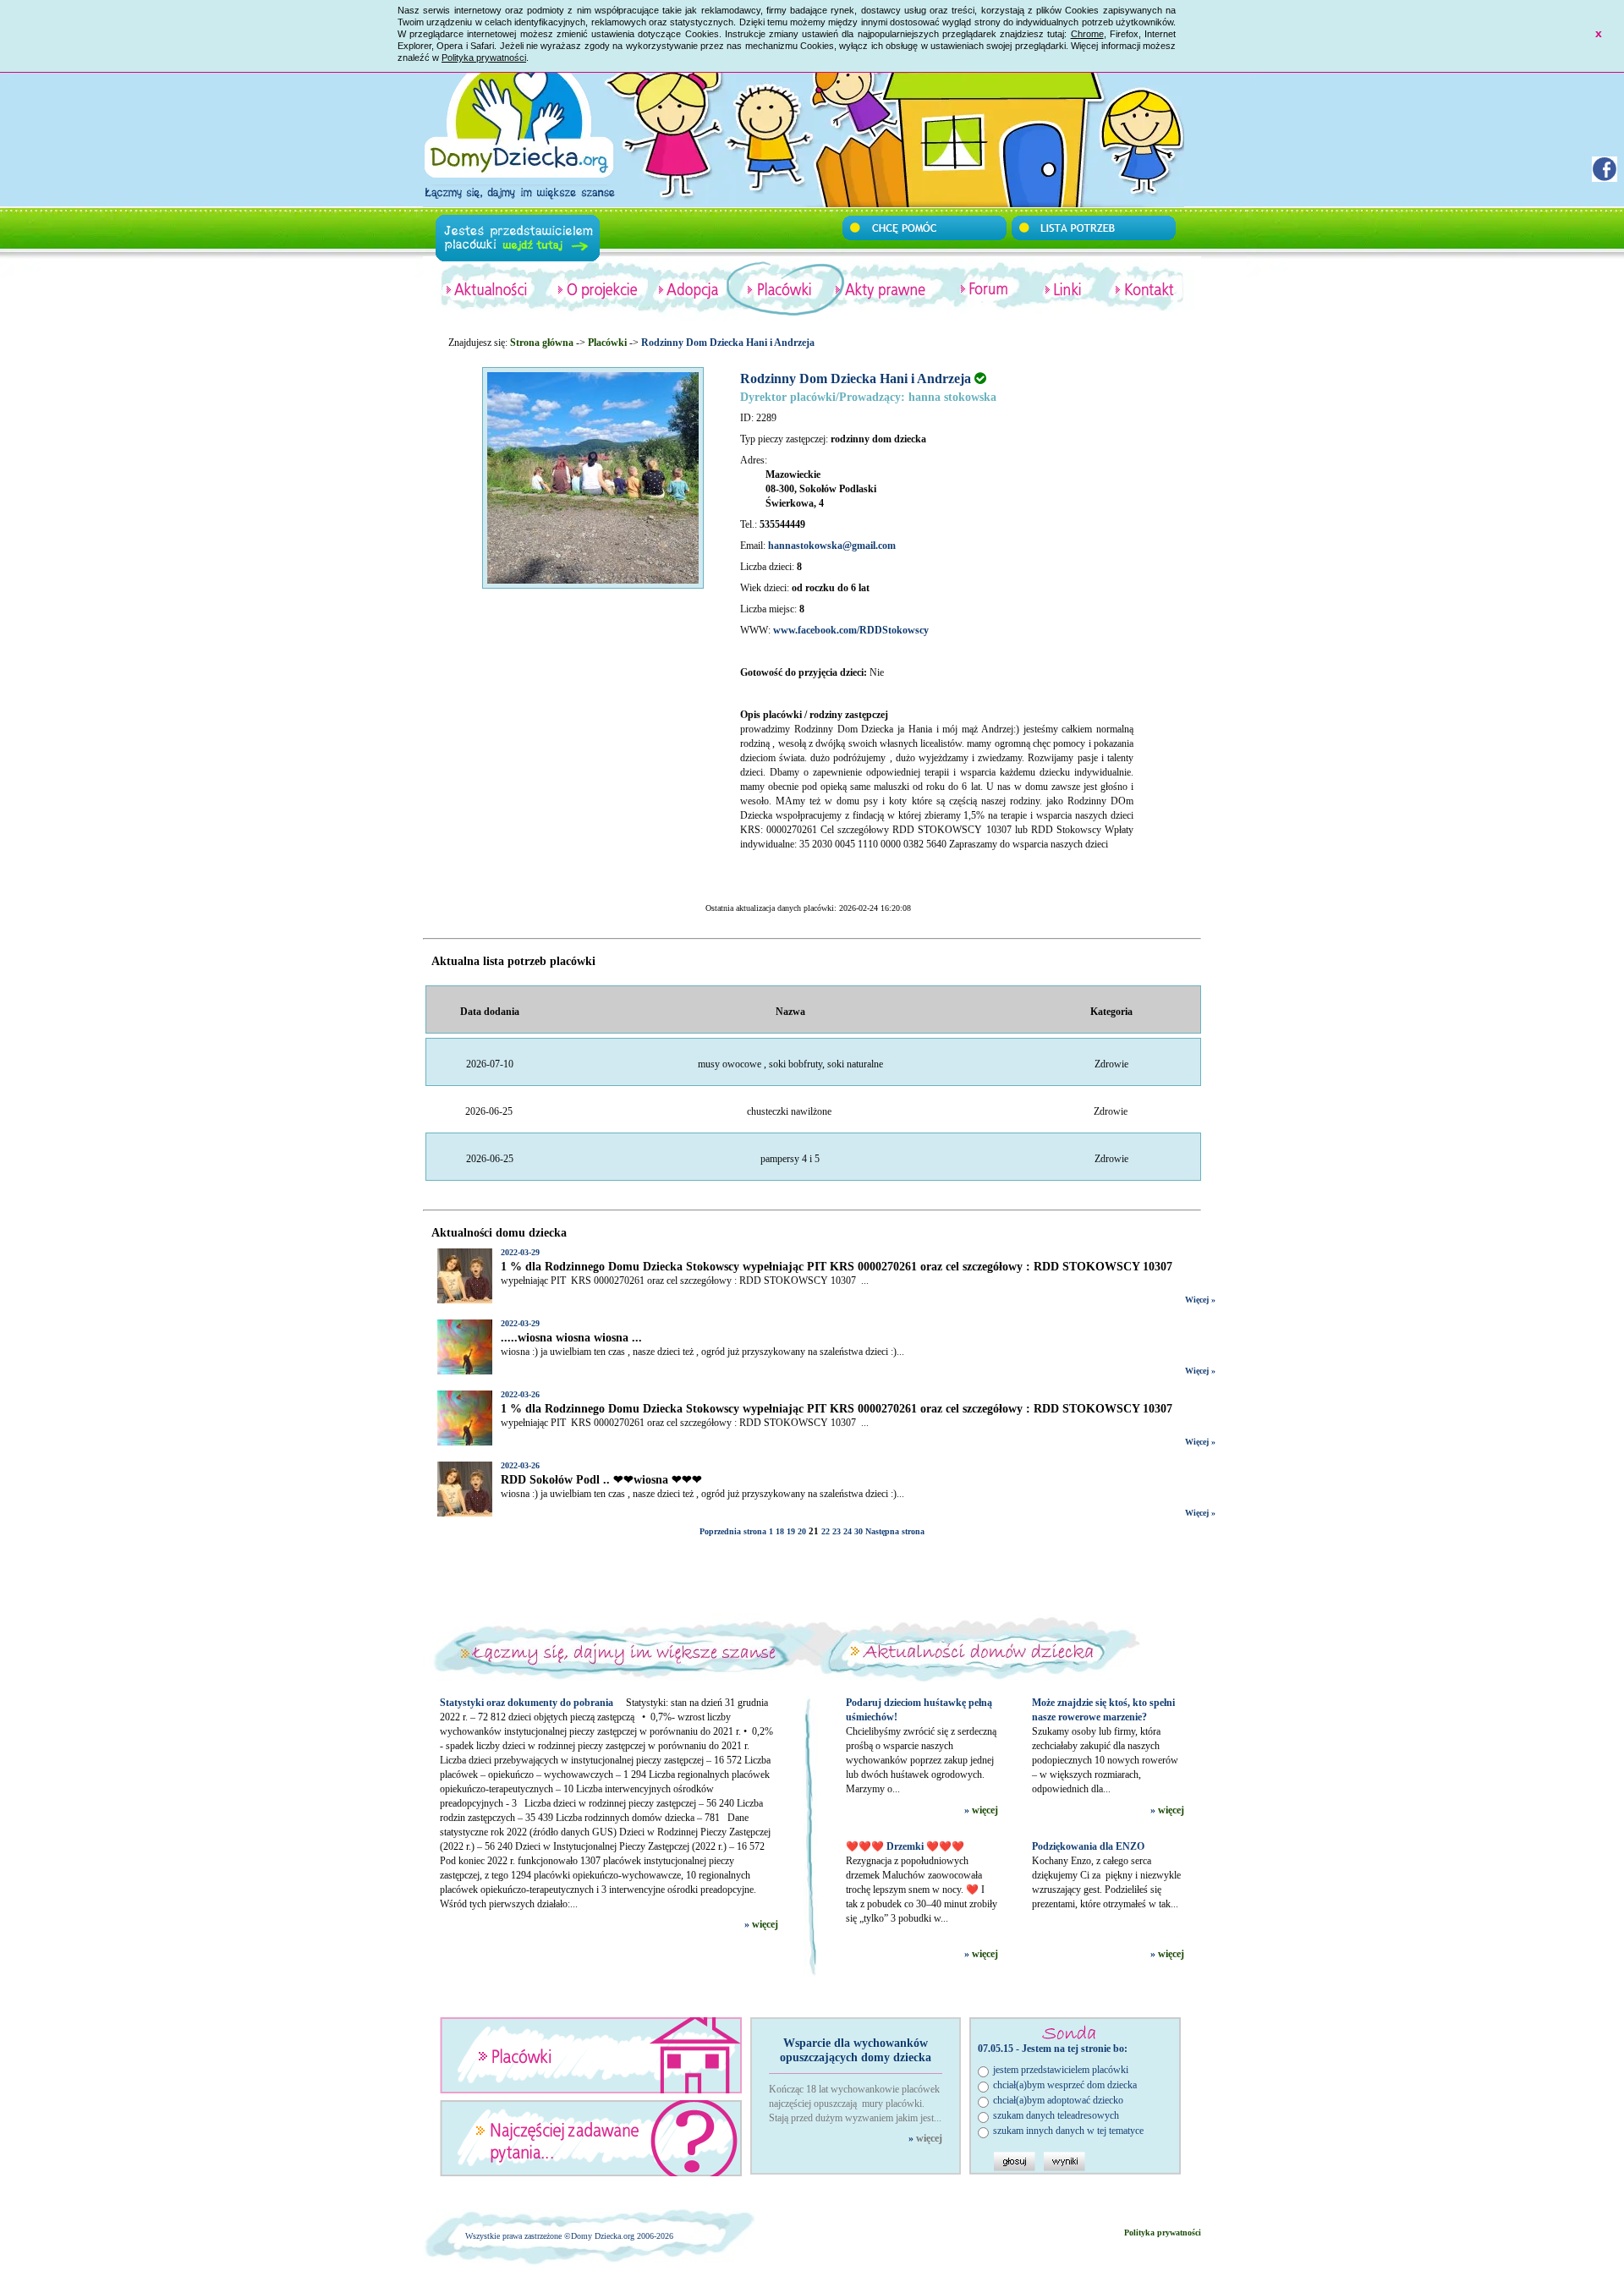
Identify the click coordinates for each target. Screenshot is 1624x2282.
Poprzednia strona (733, 1531)
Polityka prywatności (484, 58)
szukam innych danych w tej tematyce (1068, 2131)
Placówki (607, 343)
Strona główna (542, 343)
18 (780, 1531)
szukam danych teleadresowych (1056, 2115)
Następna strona (895, 1531)
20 (802, 1531)
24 (848, 1531)
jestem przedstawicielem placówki (1061, 2070)
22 (826, 1531)
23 (837, 1531)
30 (859, 1531)
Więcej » (1200, 1300)
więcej (765, 1924)
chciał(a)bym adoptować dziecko (1058, 2100)
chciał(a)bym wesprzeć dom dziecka (1065, 2085)
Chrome (1087, 34)
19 (791, 1531)
